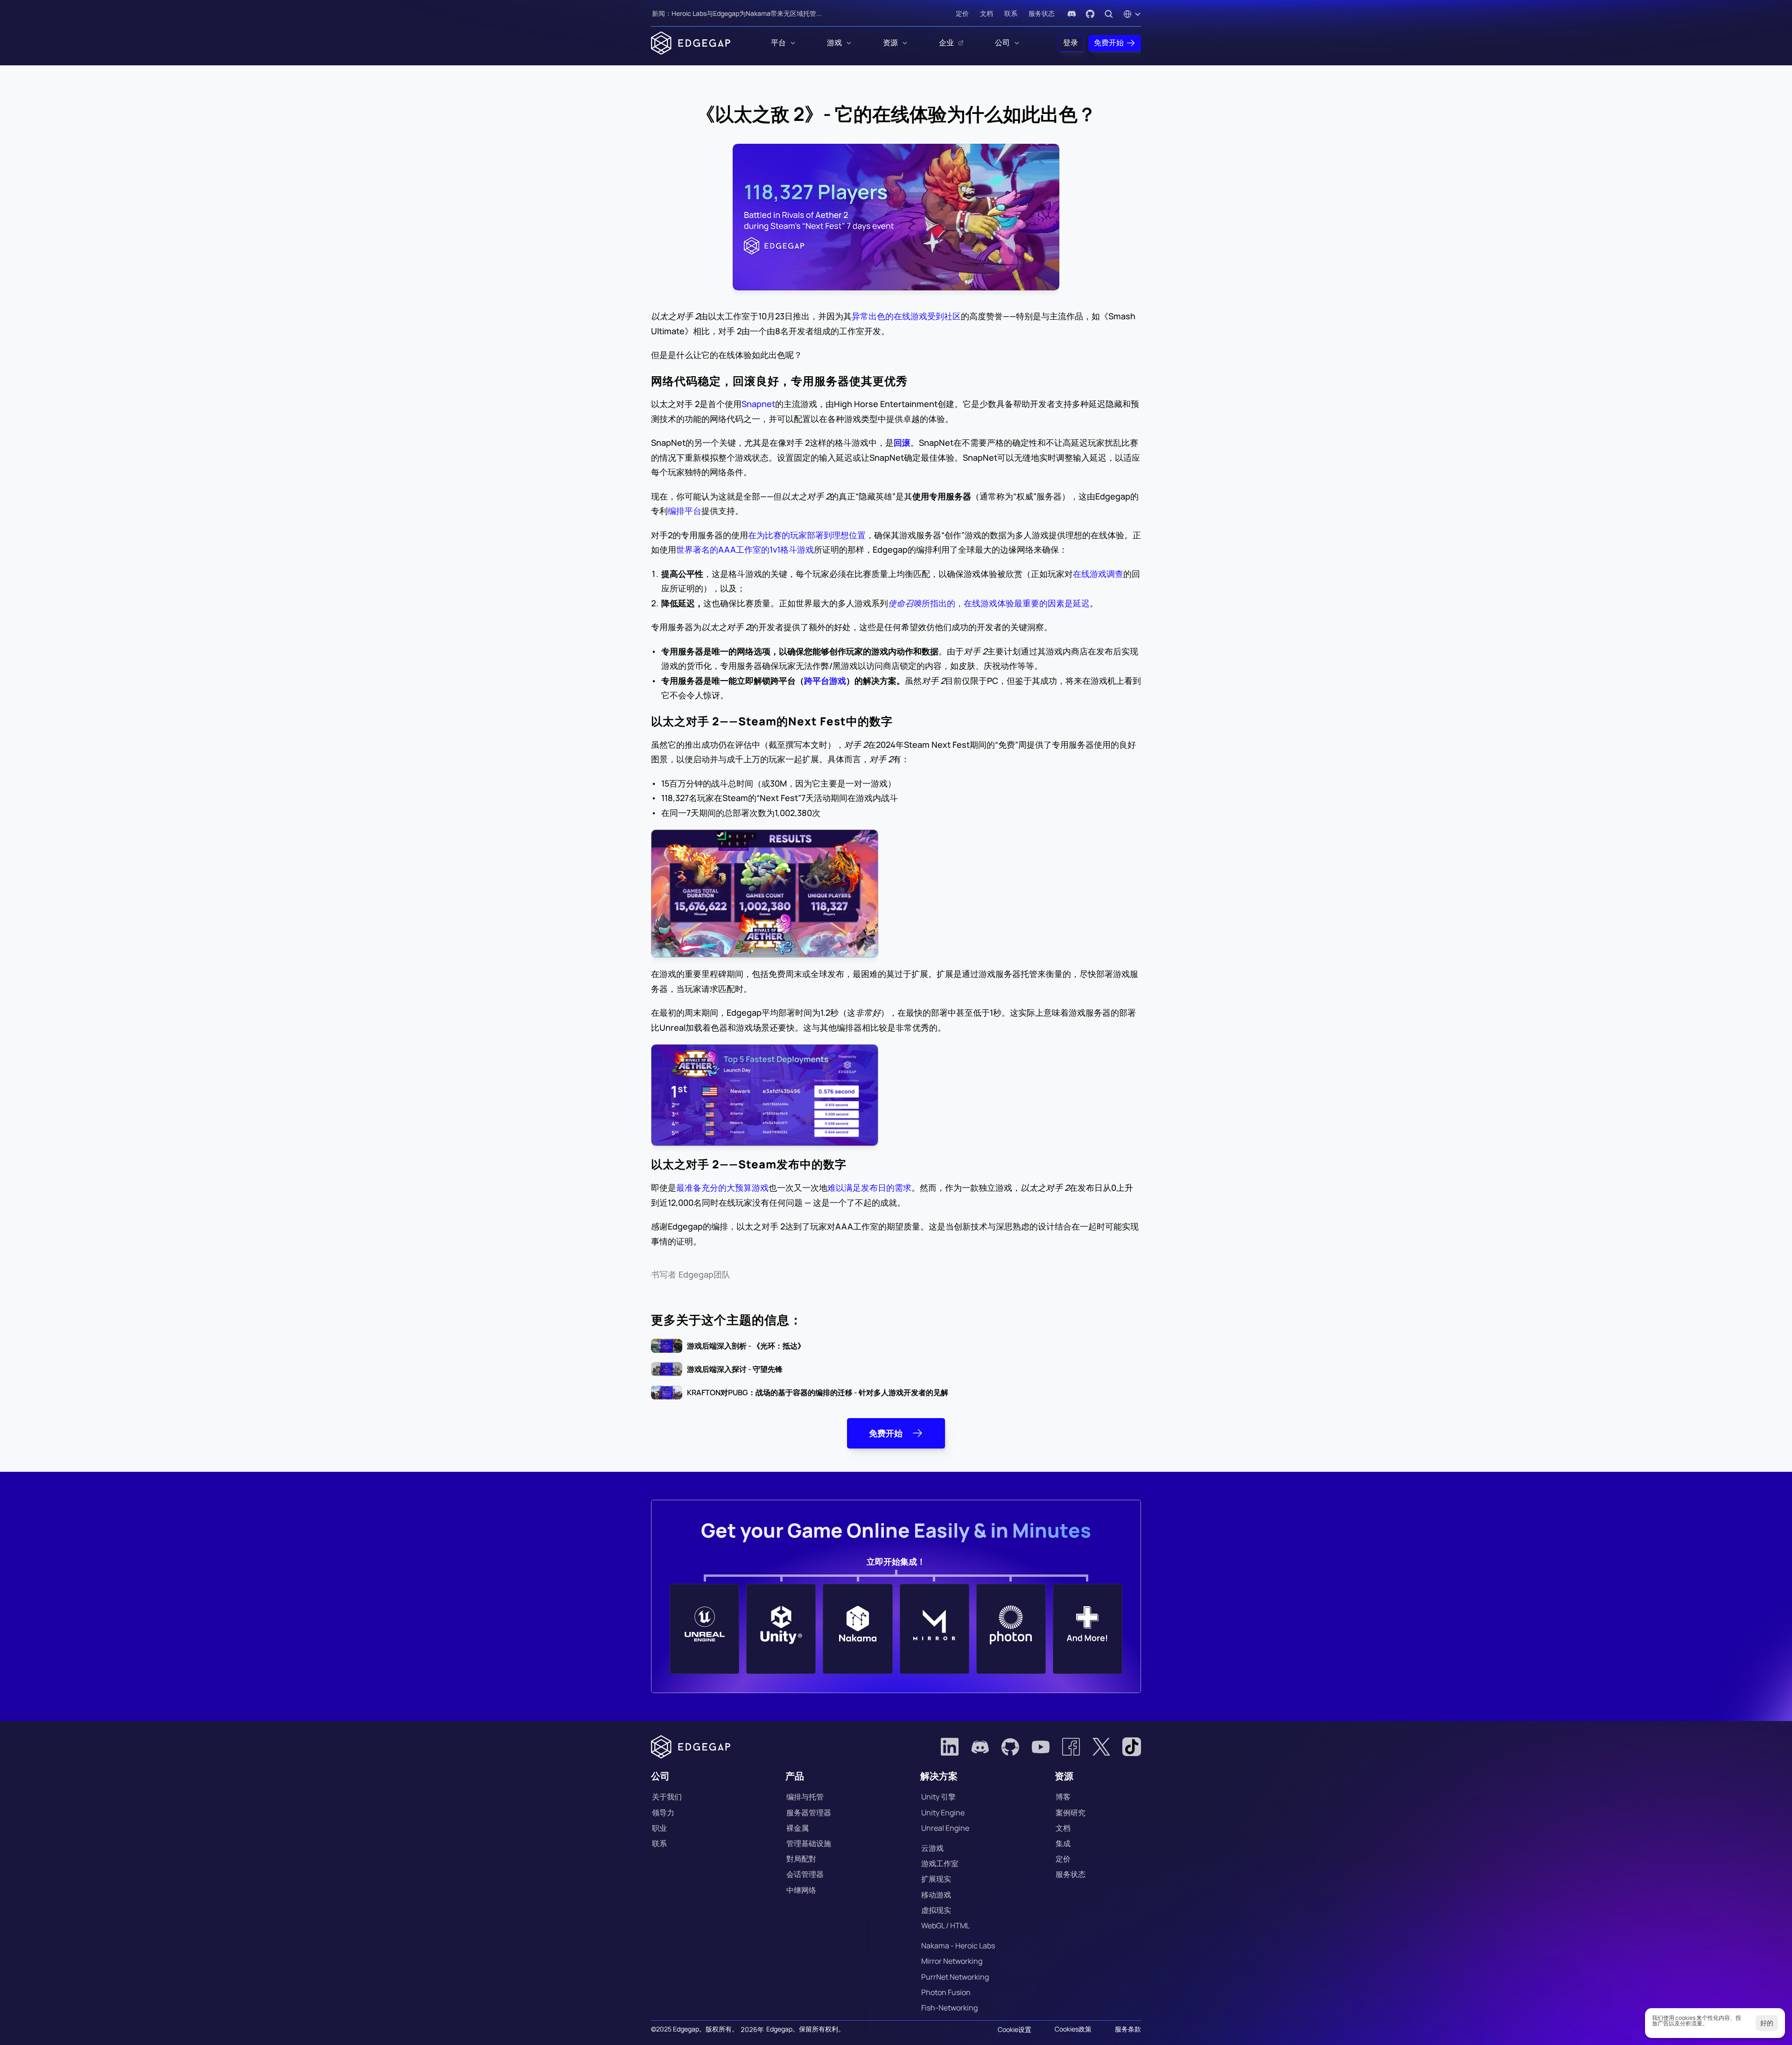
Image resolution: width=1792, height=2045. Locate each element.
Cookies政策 (1073, 2029)
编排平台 (685, 511)
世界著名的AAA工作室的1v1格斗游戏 (745, 549)
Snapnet (758, 404)
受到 (936, 316)
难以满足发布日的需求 (869, 1188)
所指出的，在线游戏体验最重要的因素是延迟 (989, 603)
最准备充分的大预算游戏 (722, 1188)
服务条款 (1128, 2029)
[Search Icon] (1109, 14)
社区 (952, 316)
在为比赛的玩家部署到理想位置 (807, 535)
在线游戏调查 (1098, 574)
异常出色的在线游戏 (889, 316)
